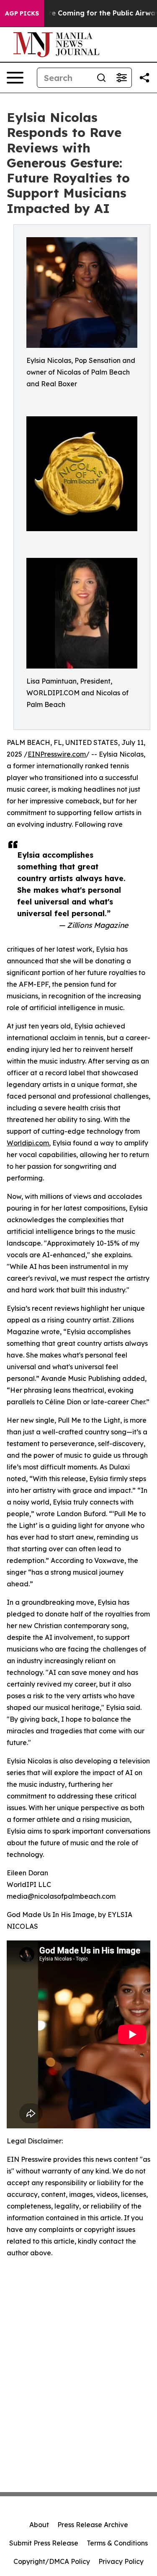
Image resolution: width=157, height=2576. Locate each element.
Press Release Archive (93, 2525)
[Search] (101, 78)
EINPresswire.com (57, 754)
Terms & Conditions (117, 2543)
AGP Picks (22, 13)
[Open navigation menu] (15, 78)
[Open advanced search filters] (121, 78)
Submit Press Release (44, 2543)
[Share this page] (144, 78)
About (39, 2525)
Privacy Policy (121, 2561)
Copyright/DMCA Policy (52, 2561)
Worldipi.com (28, 1143)
